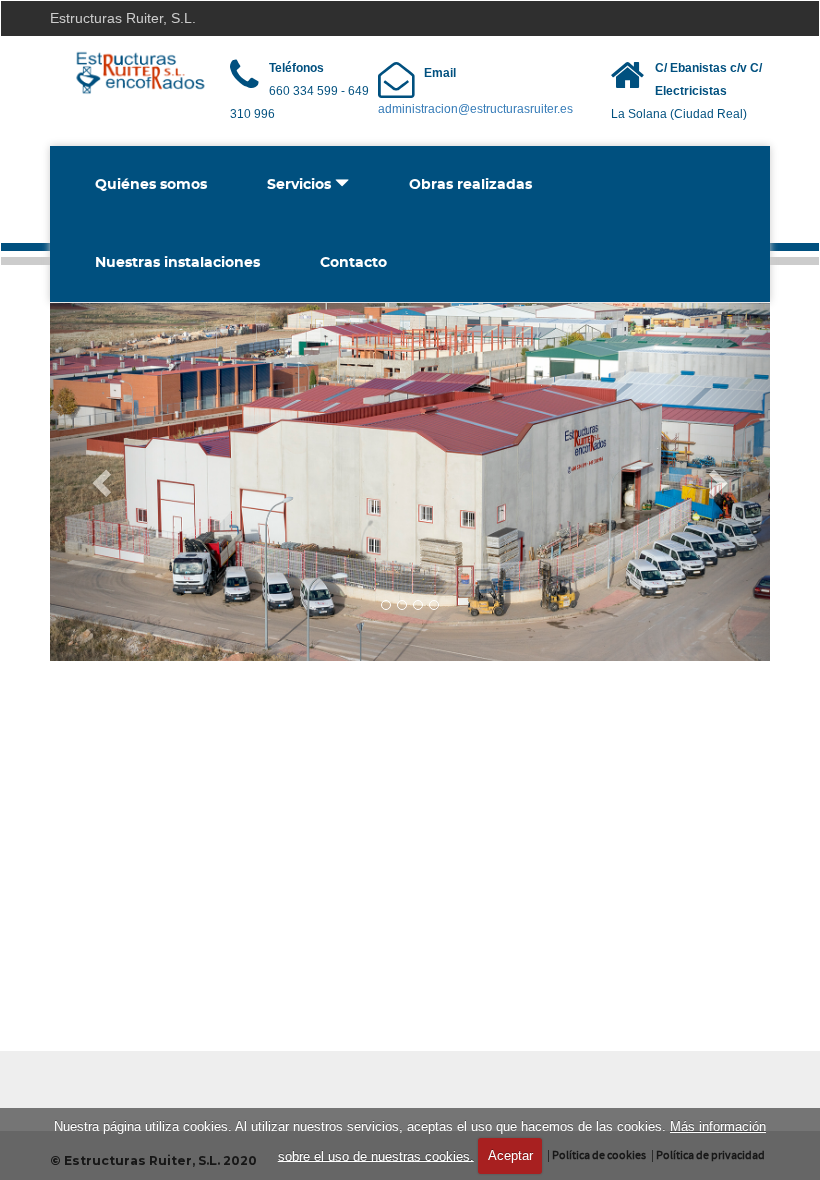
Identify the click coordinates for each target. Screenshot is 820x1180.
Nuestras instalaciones (177, 263)
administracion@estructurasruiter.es (475, 109)
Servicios (301, 185)
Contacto (353, 263)
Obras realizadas (470, 185)
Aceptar (510, 1155)
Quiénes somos (151, 185)
